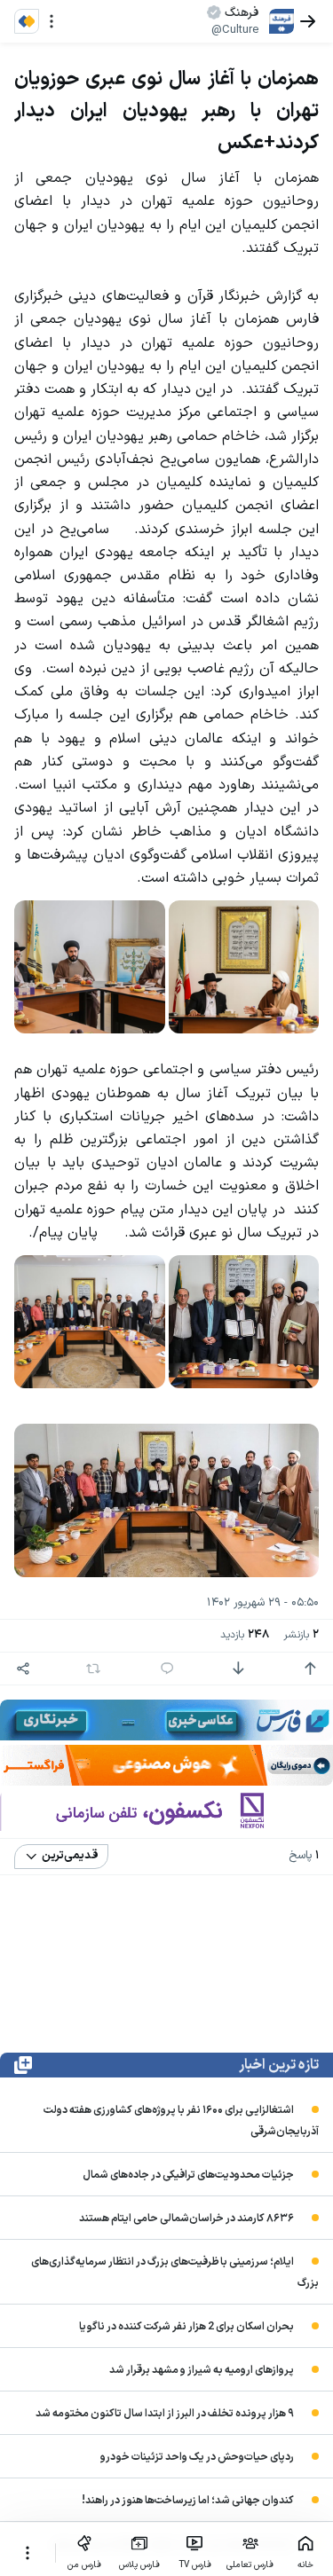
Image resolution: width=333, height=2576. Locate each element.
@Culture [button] (235, 30)
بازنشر (301, 1635)
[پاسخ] (167, 1669)
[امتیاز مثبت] (310, 1669)
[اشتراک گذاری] (23, 1669)
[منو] (52, 21)
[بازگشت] (308, 21)
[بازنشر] (93, 1669)
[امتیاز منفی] (238, 1669)
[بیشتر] (28, 2553)
